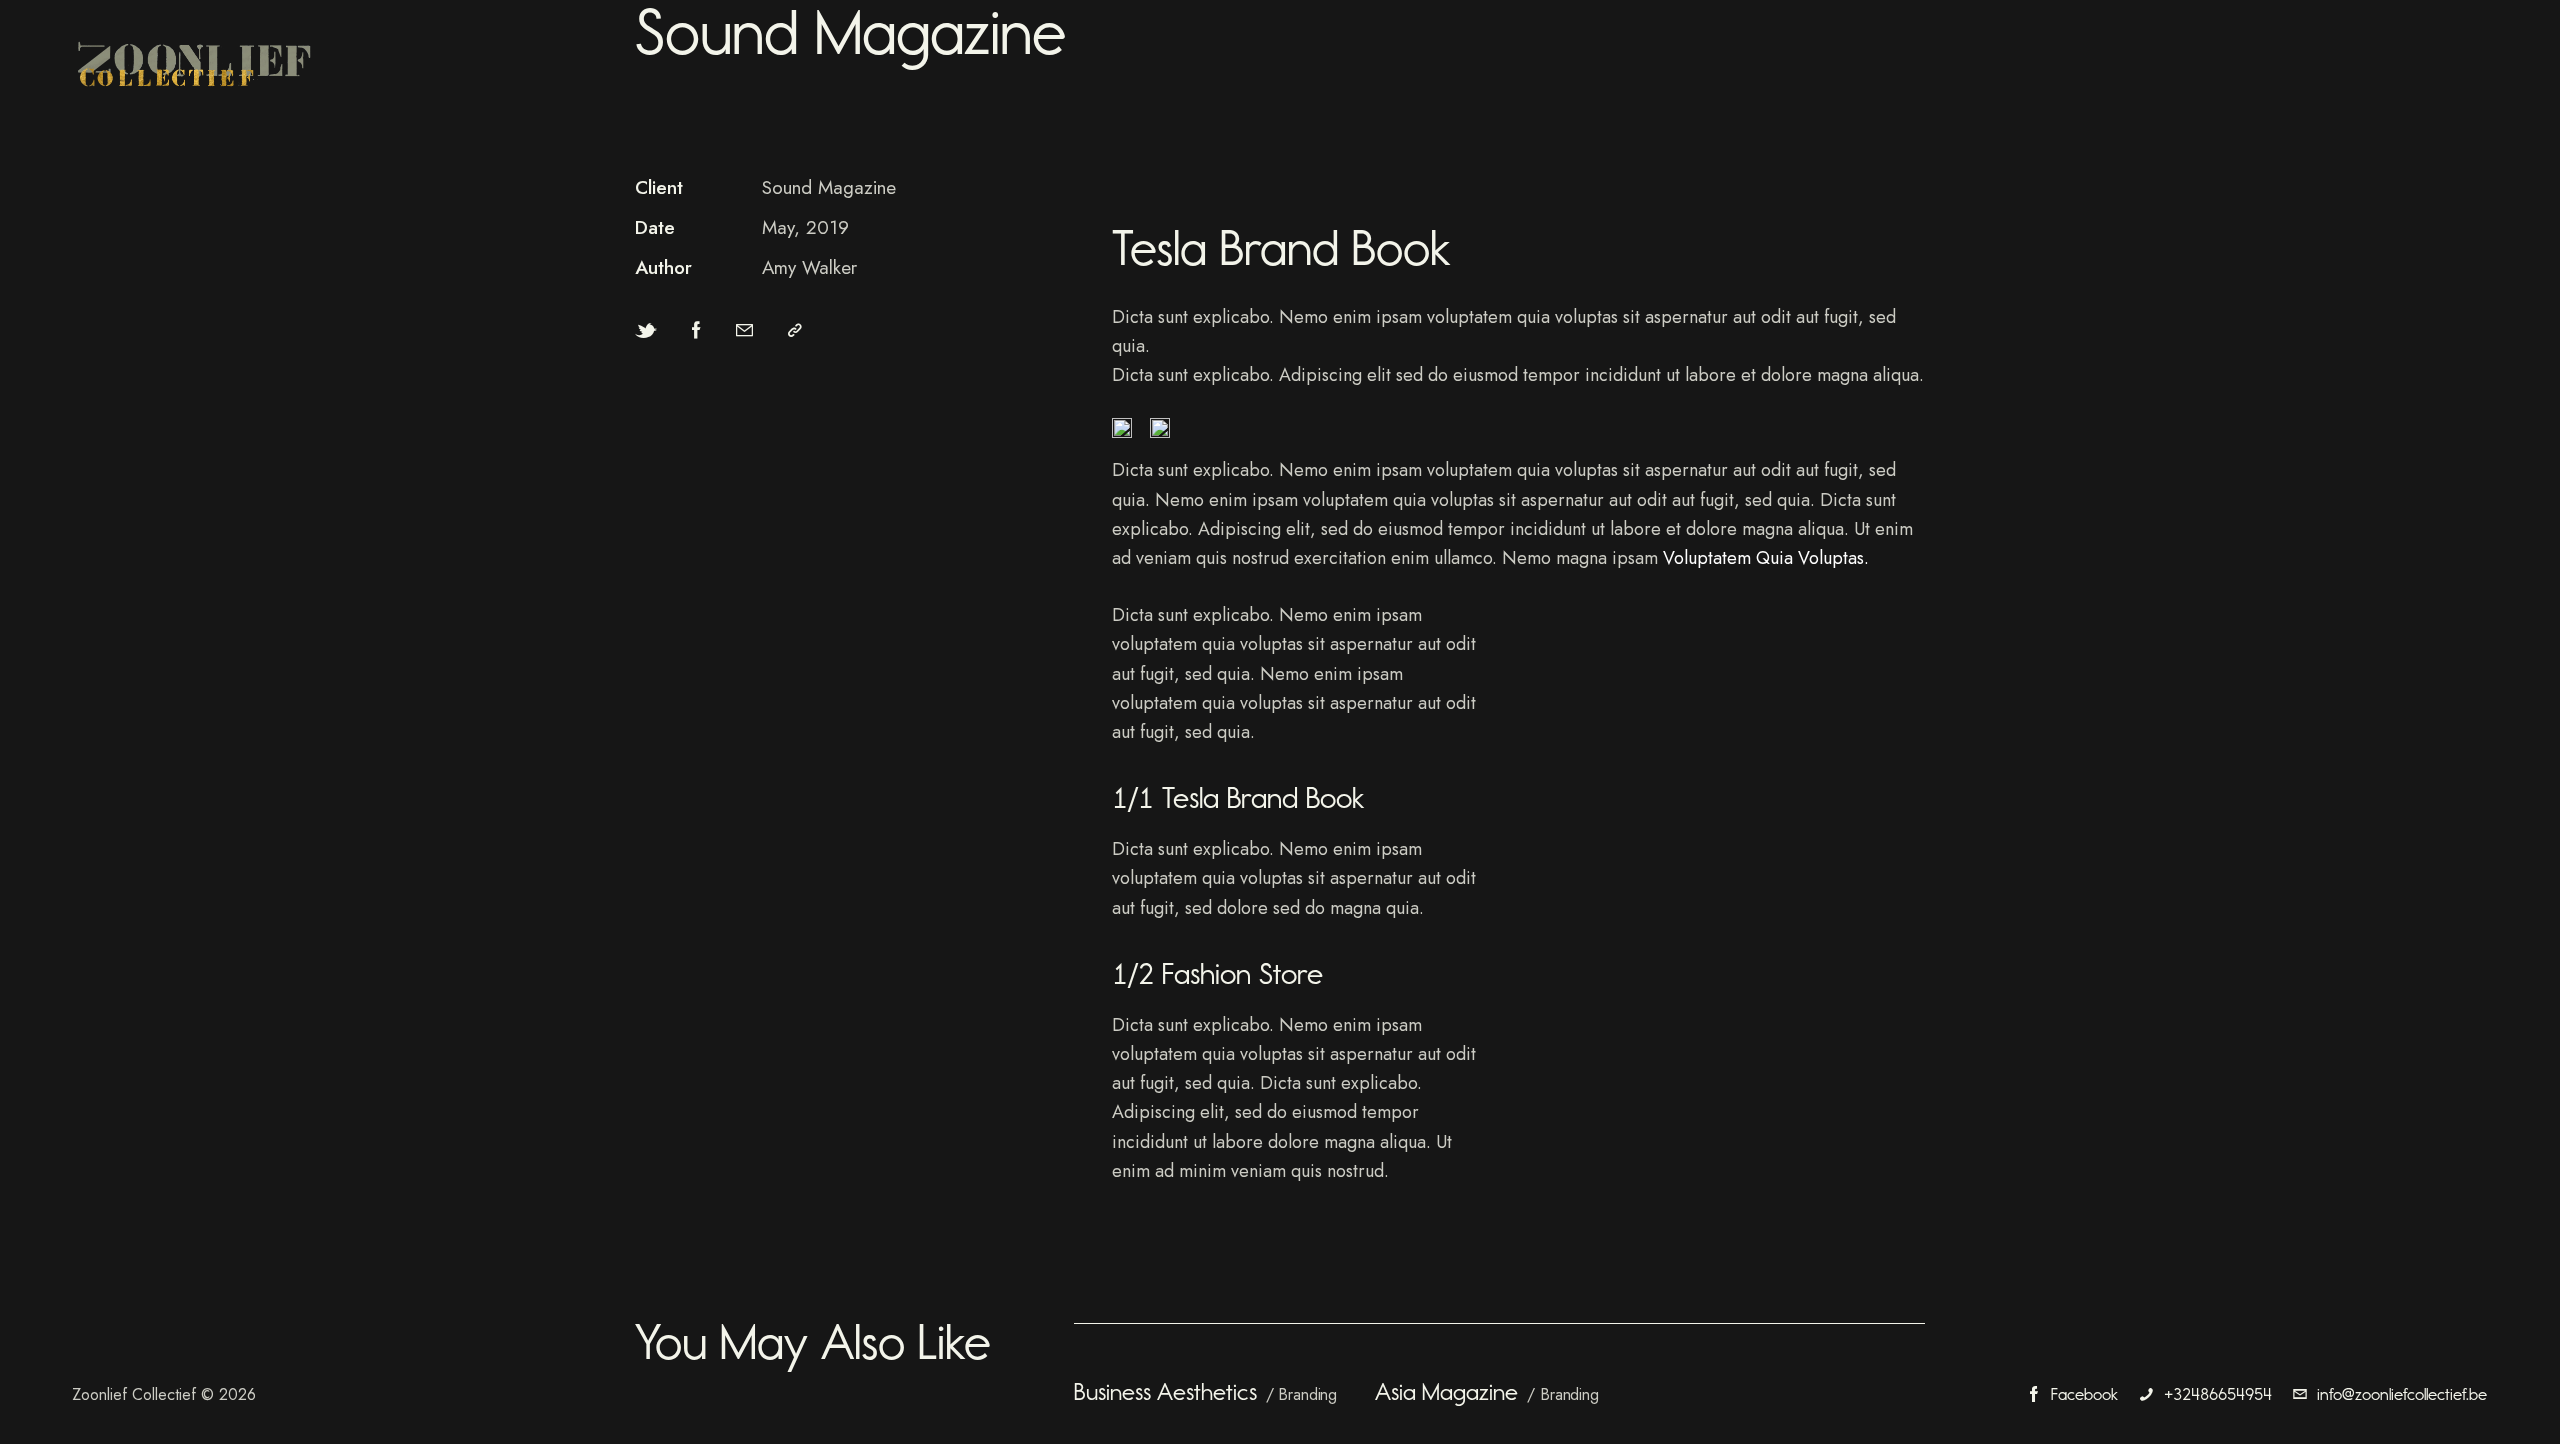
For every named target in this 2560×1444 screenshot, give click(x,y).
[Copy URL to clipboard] (795, 330)
